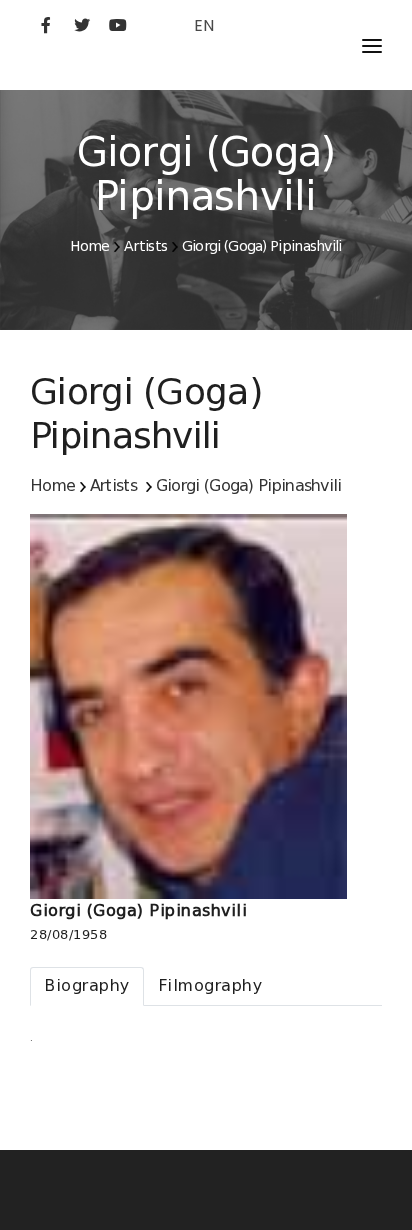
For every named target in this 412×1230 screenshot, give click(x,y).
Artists (145, 246)
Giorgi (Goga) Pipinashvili (262, 246)
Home (89, 246)
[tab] (87, 986)
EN (204, 25)
